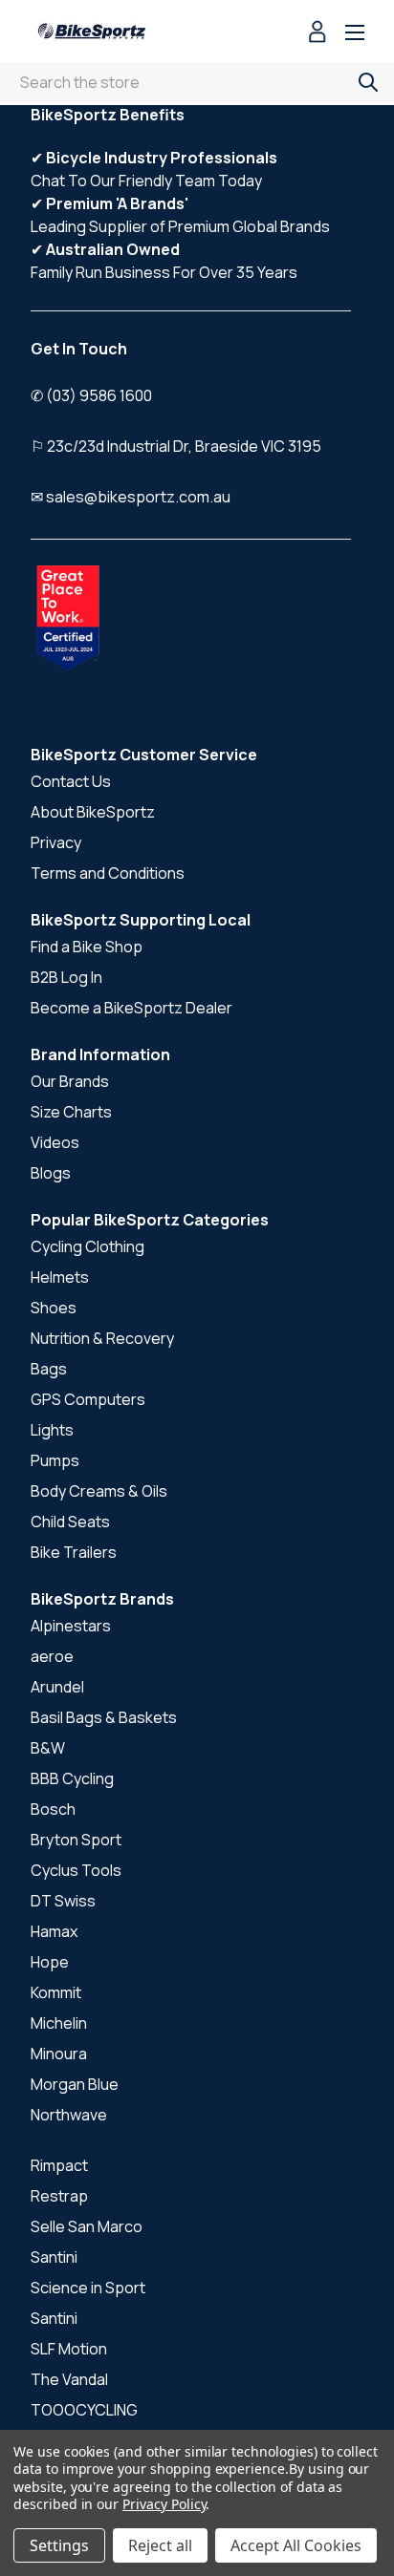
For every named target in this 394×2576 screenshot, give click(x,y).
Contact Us (71, 781)
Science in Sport (88, 2288)
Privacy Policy (164, 2504)
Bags (49, 1369)
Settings (59, 2545)
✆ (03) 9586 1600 (91, 395)
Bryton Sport (76, 1840)
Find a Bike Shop (87, 947)
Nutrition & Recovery (102, 1338)
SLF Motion (69, 2349)
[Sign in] (317, 34)
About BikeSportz (93, 812)
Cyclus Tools (76, 1870)
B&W (48, 1748)
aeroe (52, 1656)
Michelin (59, 2023)
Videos (55, 1142)
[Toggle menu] (355, 34)
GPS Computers (88, 1399)
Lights (52, 1430)
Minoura (59, 2054)
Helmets (60, 1277)
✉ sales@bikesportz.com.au (131, 497)
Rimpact (59, 2165)
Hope (50, 1962)
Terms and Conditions (108, 873)
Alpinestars (71, 1626)
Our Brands (70, 1081)
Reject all (160, 2545)
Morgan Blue (75, 2084)
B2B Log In (66, 977)
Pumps (55, 1460)
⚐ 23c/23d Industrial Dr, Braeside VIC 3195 (176, 446)
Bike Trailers (74, 1552)
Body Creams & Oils (99, 1491)
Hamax (54, 1931)
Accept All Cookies (296, 2545)
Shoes (54, 1308)
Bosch (53, 1809)
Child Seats (70, 1522)
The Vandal (69, 2379)
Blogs (51, 1173)
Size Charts (71, 1112)
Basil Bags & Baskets (104, 1717)
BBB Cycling (72, 1778)
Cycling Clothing (88, 1246)
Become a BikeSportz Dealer (131, 1008)
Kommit (56, 1992)
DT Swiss (63, 1901)
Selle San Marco (87, 2226)
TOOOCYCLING (84, 2410)
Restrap (59, 2196)
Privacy (56, 842)
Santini (54, 2257)
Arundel (57, 1687)
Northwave (69, 2115)
